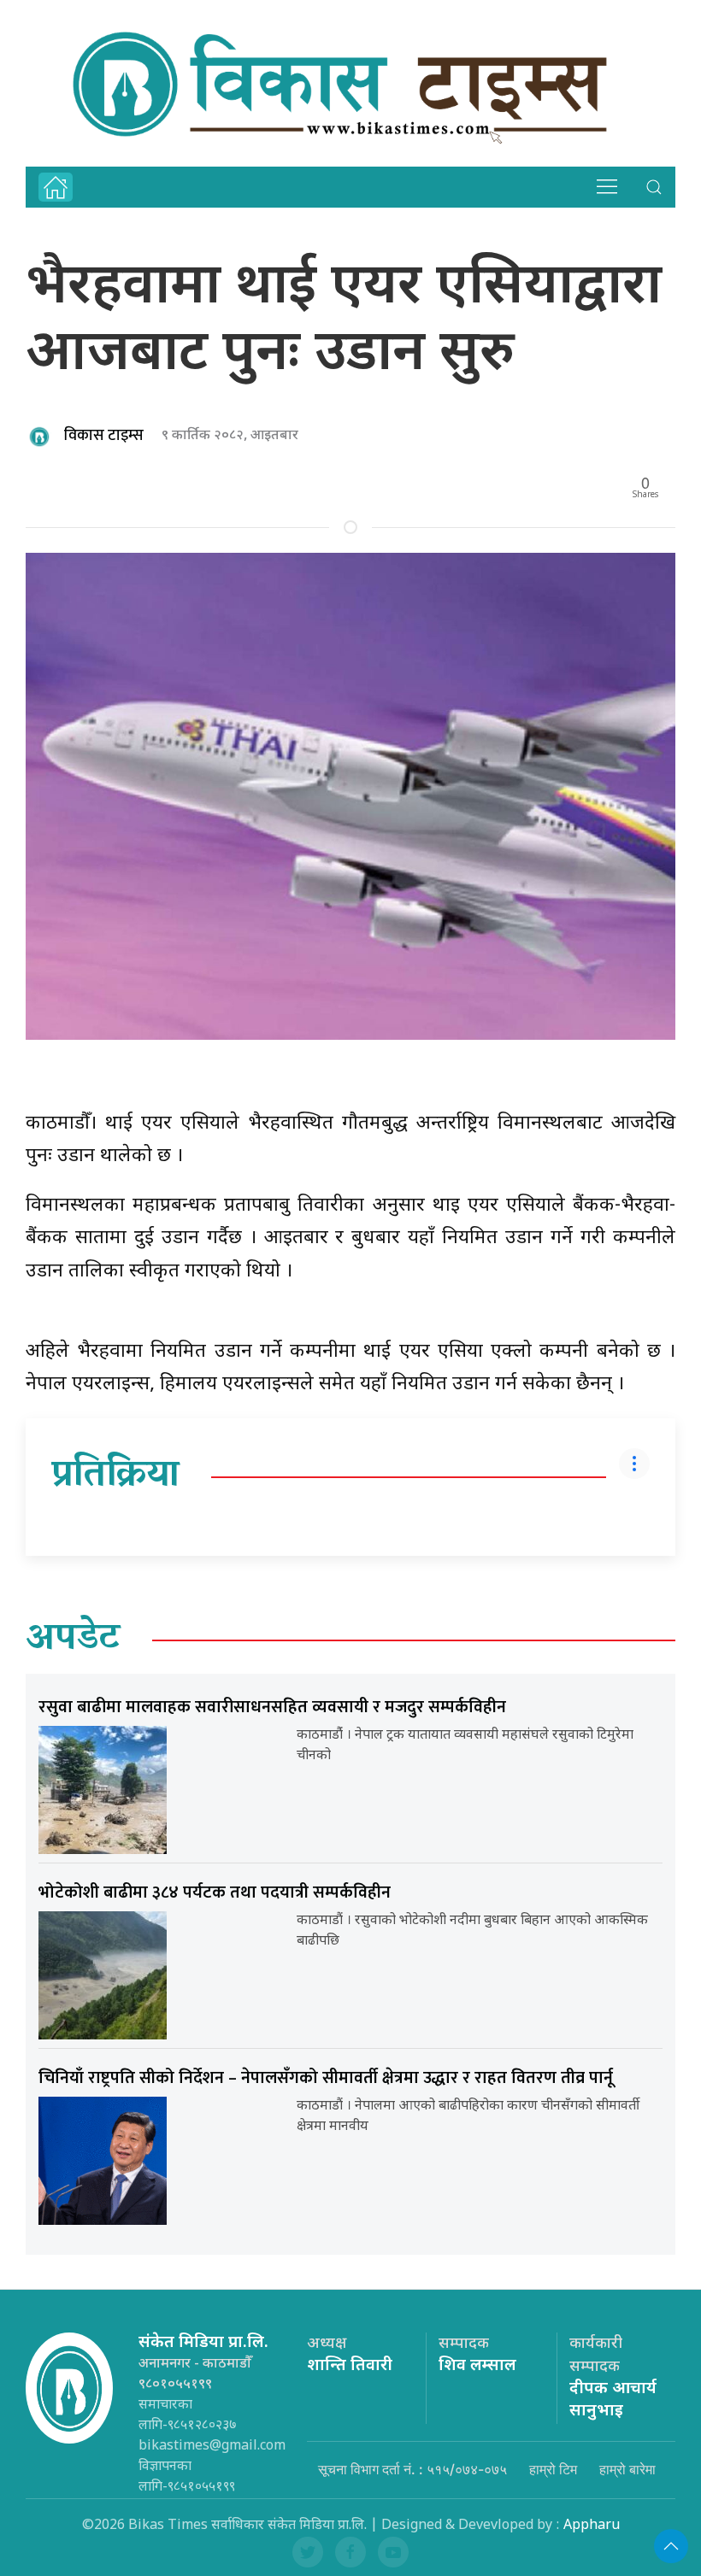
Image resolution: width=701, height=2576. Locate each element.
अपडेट (73, 1640)
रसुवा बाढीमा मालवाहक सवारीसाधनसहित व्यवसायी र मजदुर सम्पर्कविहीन (272, 1707)
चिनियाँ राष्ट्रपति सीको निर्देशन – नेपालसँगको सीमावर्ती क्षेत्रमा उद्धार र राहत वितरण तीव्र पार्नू (326, 2078)
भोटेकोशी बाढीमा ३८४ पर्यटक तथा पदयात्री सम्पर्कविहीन (215, 1892)
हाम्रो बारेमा (627, 2469)
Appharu (592, 2526)
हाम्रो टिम (553, 2469)
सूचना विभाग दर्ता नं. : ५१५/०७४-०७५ (412, 2469)
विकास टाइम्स (104, 436)
